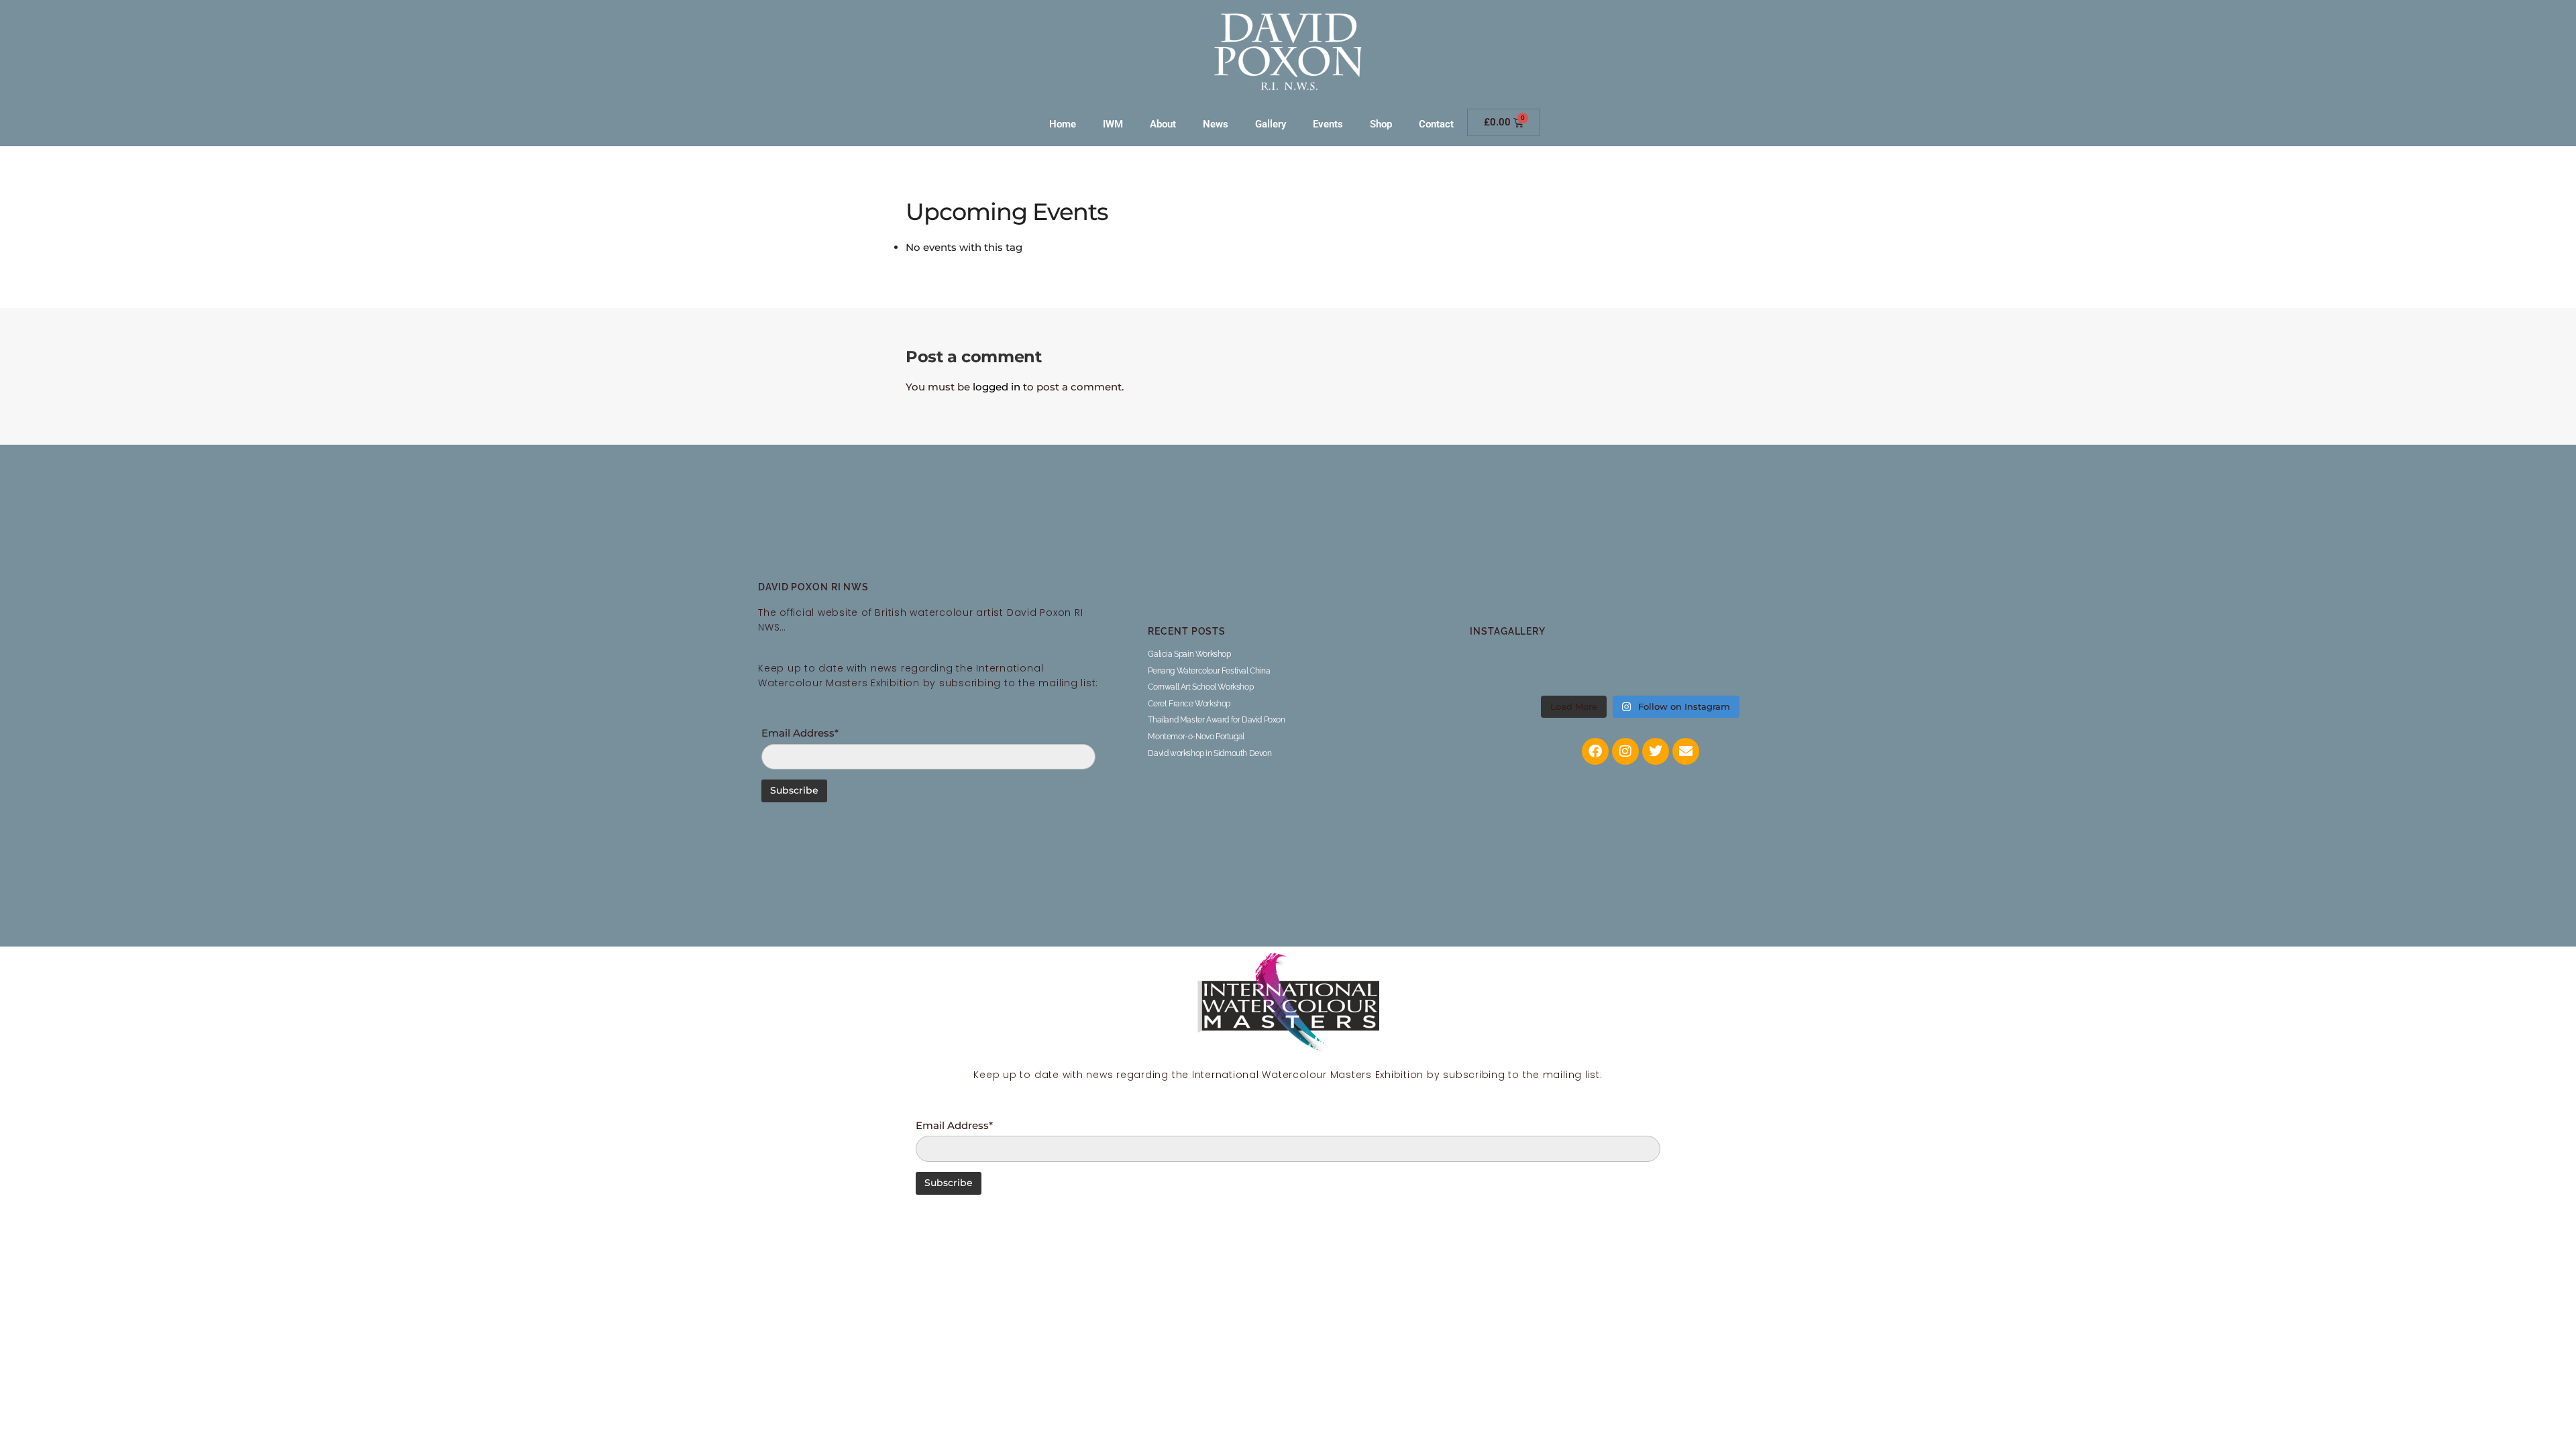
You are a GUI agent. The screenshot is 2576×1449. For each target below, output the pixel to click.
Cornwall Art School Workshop (1200, 687)
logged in (997, 387)
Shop (1381, 124)
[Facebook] (1595, 751)
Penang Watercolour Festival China (1209, 671)
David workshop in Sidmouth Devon (1210, 753)
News (1216, 124)
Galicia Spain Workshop (1189, 654)
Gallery (1271, 124)
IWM (1113, 124)
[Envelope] (1686, 751)
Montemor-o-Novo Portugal (1196, 737)
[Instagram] (1625, 751)
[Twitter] (1656, 751)
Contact (1436, 124)
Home (1063, 124)
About (1163, 124)
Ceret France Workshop (1189, 704)
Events (1328, 124)
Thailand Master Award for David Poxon (1216, 720)
